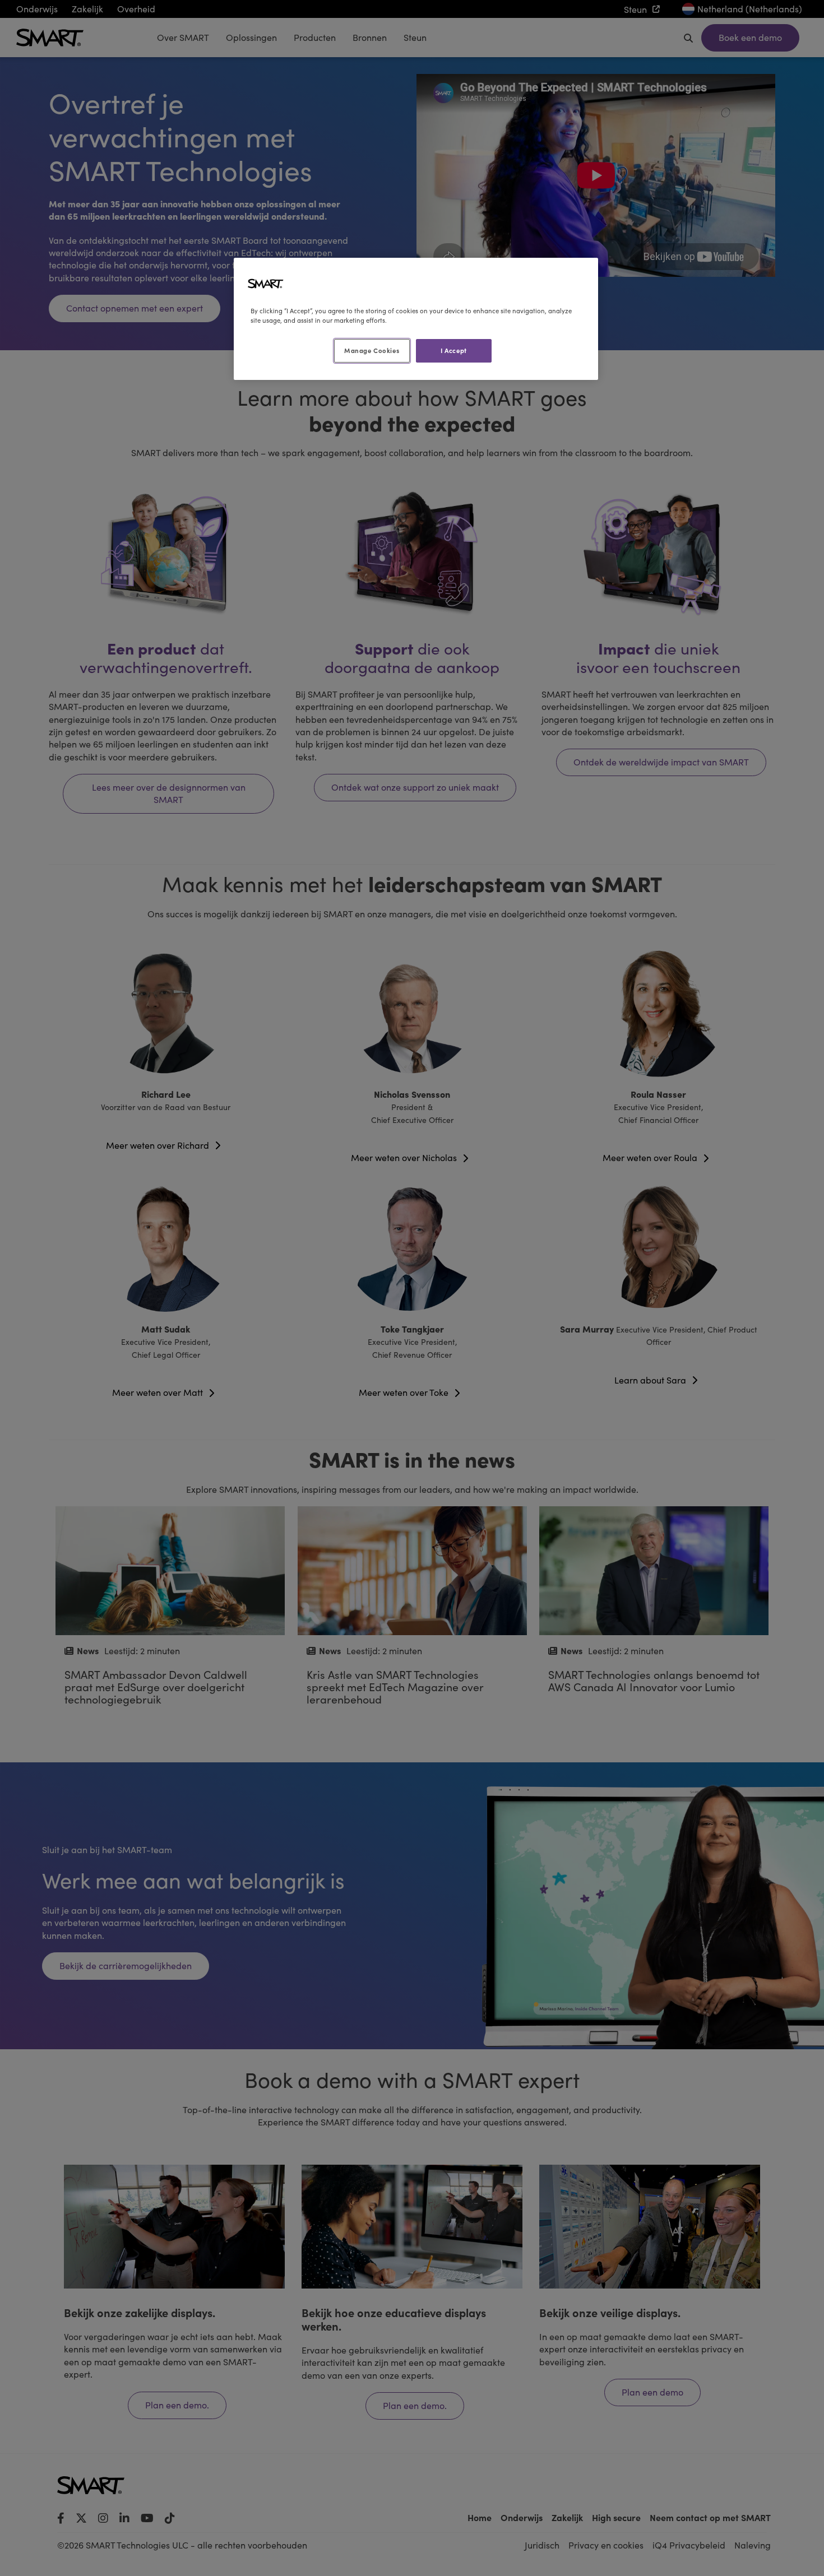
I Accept (454, 350)
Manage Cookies (372, 350)
